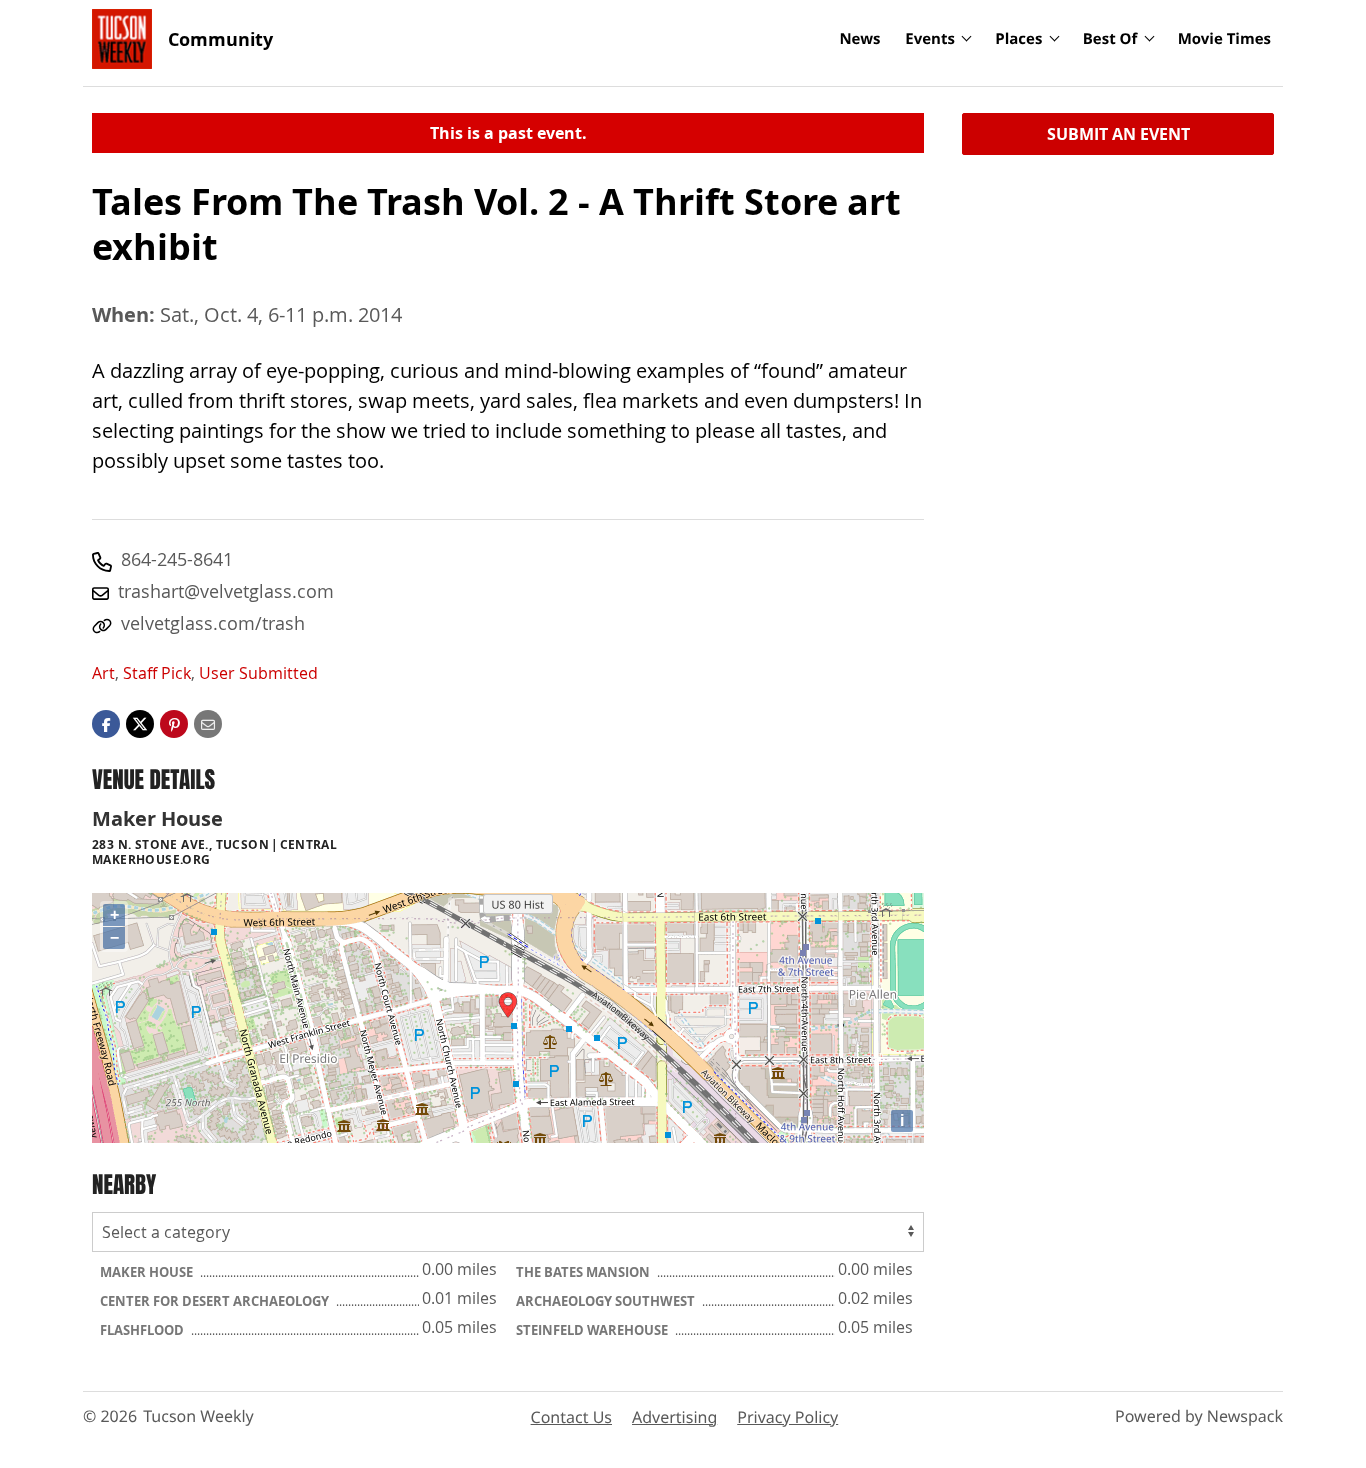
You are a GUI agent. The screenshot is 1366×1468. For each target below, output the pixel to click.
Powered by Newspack (1199, 1416)
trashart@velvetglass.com (226, 591)
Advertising (674, 1417)
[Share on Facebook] (106, 723)
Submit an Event (1118, 134)
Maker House (148, 1272)
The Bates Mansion (584, 1272)
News (859, 39)
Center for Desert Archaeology (216, 1301)
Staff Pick (157, 673)
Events (930, 39)
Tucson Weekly (198, 1416)
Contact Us (571, 1417)
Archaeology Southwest (607, 1301)
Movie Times (1224, 39)
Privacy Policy (787, 1417)
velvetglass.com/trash (213, 623)
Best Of (1110, 39)
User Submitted (258, 673)
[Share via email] (208, 723)
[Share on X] (140, 723)
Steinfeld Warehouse (593, 1330)
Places (1018, 39)
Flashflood (143, 1330)
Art (103, 673)
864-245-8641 (177, 559)
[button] (174, 723)
